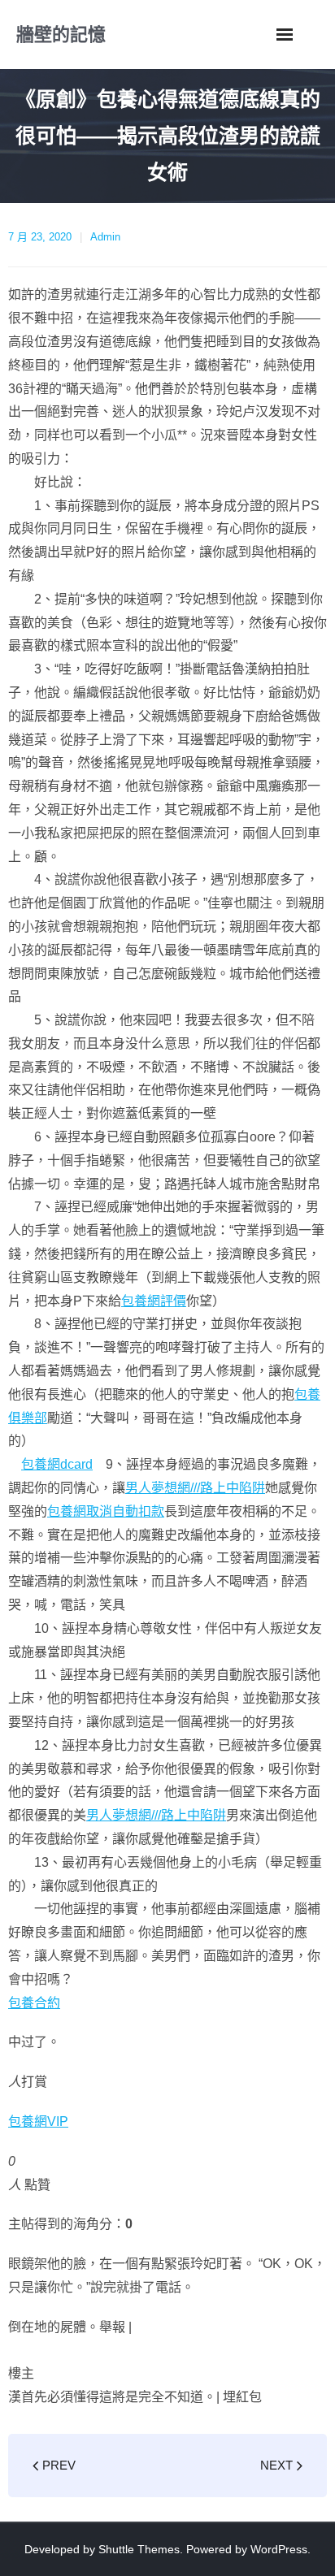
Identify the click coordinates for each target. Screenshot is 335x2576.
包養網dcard (57, 1464)
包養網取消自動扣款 (106, 1511)
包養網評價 (154, 1301)
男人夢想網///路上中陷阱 (195, 1488)
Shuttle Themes (139, 2549)
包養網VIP (38, 2121)
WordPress (279, 2549)
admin (105, 237)
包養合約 (34, 2003)
